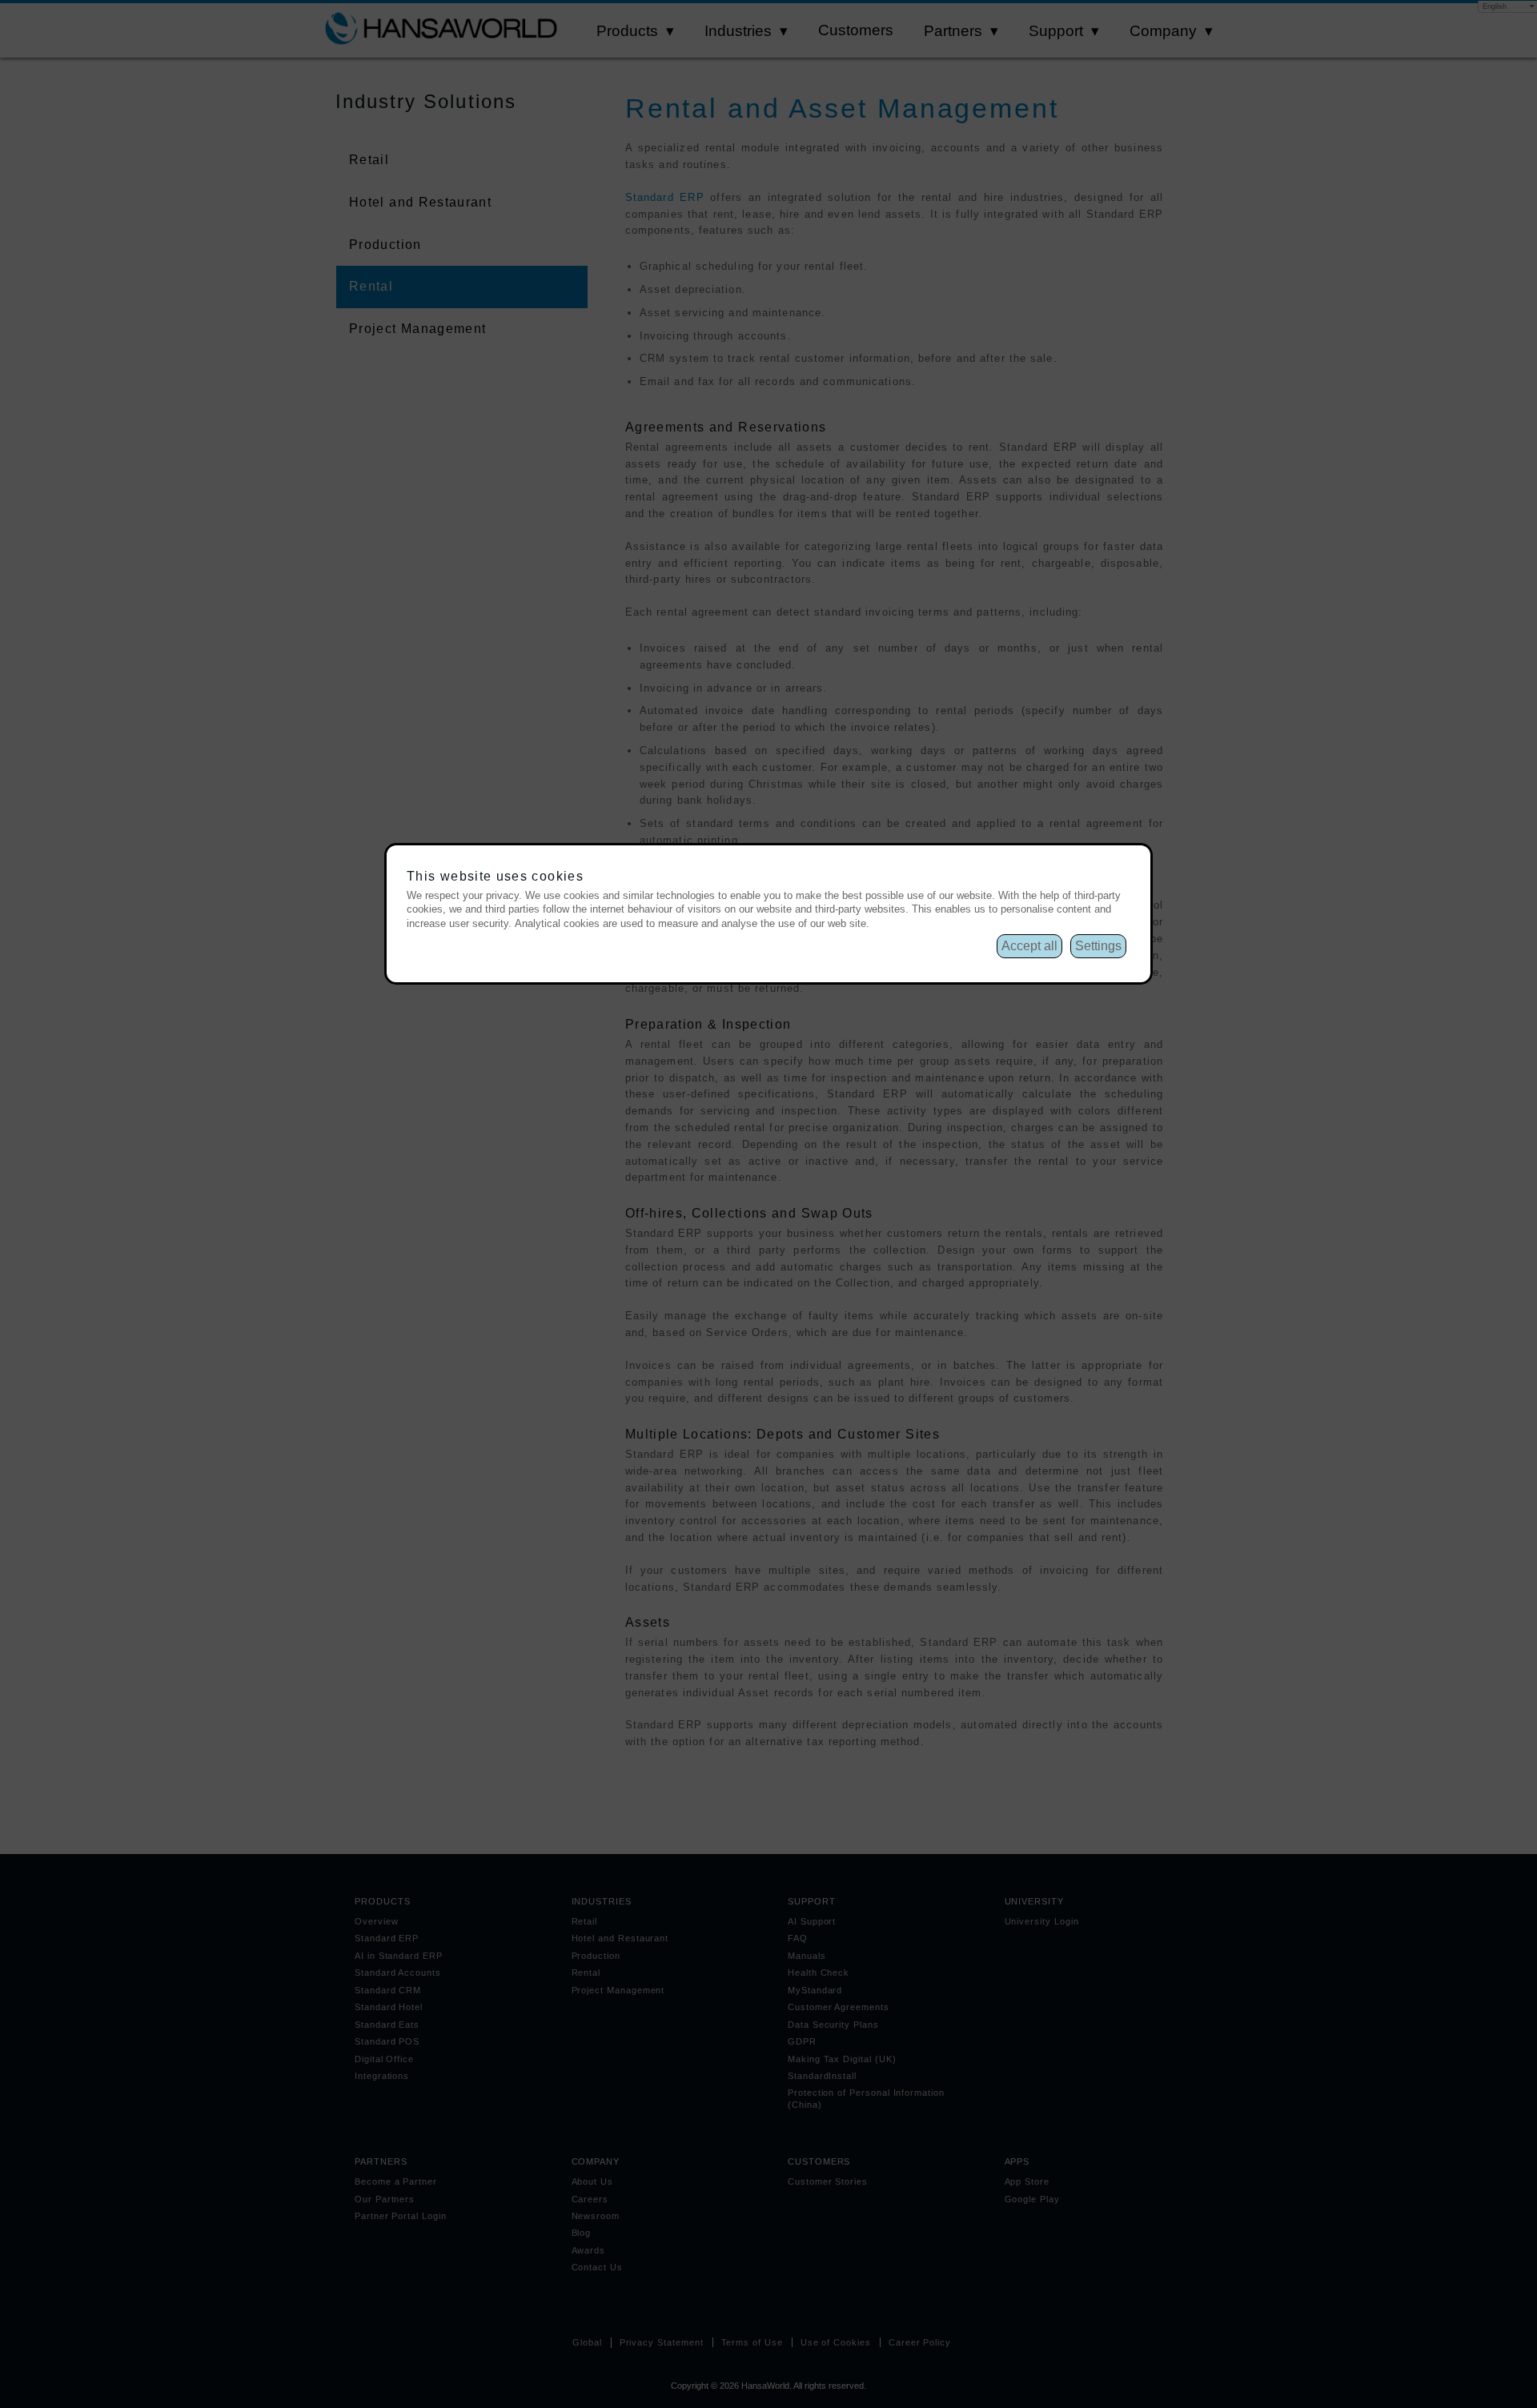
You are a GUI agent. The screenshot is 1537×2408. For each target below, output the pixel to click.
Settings (1098, 946)
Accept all (1029, 946)
